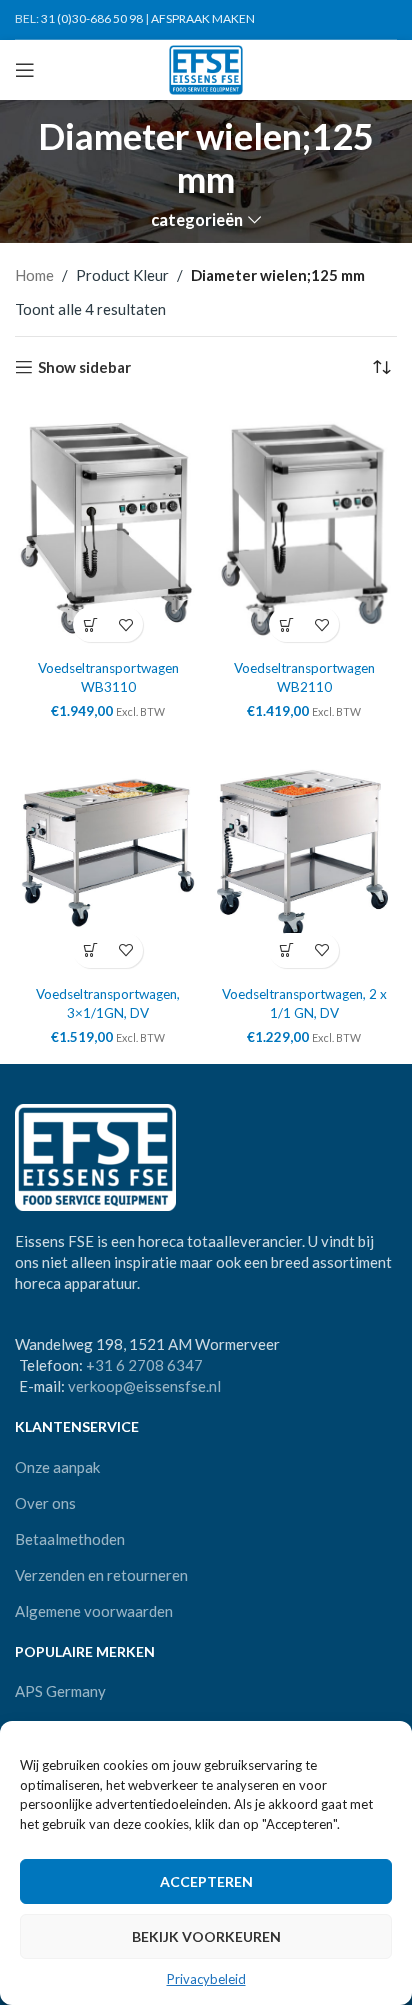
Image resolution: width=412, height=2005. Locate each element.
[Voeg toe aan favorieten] (125, 624)
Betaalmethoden (70, 1539)
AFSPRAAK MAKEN (203, 18)
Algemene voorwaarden (94, 1611)
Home (34, 275)
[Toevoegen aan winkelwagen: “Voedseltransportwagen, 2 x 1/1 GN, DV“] (286, 950)
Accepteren (206, 1881)
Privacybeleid (206, 1979)
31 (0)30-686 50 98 (92, 18)
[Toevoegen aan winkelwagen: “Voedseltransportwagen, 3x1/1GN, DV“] (90, 950)
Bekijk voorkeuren (206, 1936)
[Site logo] (206, 68)
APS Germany (60, 1691)
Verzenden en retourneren (101, 1575)
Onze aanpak (57, 1467)
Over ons (45, 1503)
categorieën (197, 220)
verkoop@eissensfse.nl (144, 1386)
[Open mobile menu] (25, 70)
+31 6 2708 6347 (144, 1365)
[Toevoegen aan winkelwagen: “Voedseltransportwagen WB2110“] (286, 624)
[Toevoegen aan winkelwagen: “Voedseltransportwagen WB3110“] (90, 624)
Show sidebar (84, 367)
